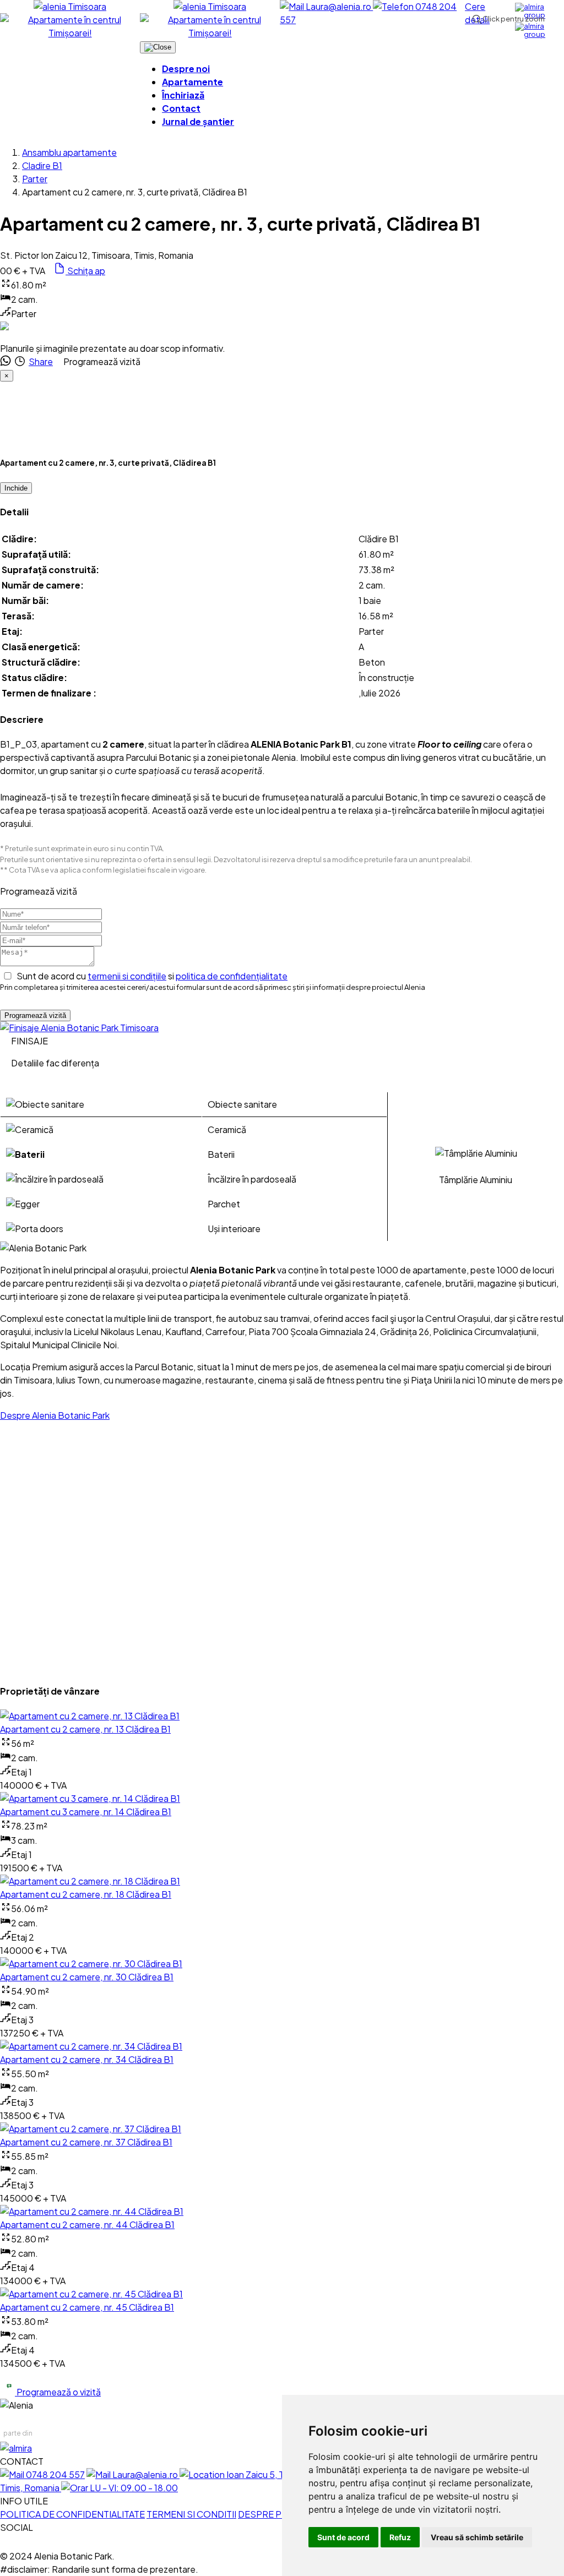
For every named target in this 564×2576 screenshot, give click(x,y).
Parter (35, 179)
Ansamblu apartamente (69, 152)
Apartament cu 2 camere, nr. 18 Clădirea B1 (86, 1894)
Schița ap (85, 271)
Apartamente (192, 82)
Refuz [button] (400, 2537)
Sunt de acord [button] (343, 2537)
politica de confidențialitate (232, 976)
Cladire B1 (42, 165)
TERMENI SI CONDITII (191, 2514)
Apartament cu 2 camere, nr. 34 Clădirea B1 (87, 2059)
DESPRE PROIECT (276, 2514)
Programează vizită (35, 1015)
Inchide (16, 488)
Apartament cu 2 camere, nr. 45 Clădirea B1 (87, 2307)
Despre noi (186, 69)
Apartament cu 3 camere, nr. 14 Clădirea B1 (86, 1812)
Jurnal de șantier (198, 121)
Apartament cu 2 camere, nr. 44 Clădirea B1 (87, 2224)
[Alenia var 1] (79, 1028)
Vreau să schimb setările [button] (477, 2537)
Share (41, 361)
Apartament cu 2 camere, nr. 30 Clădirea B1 (87, 1977)
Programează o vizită (58, 2392)
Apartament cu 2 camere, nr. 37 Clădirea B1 (86, 2142)
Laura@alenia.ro (339, 6)
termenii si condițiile (127, 976)
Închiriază (183, 95)
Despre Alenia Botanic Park (55, 1415)
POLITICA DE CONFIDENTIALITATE (72, 2514)
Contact (181, 108)
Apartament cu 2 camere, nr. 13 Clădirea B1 (85, 1729)
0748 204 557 (55, 2474)
